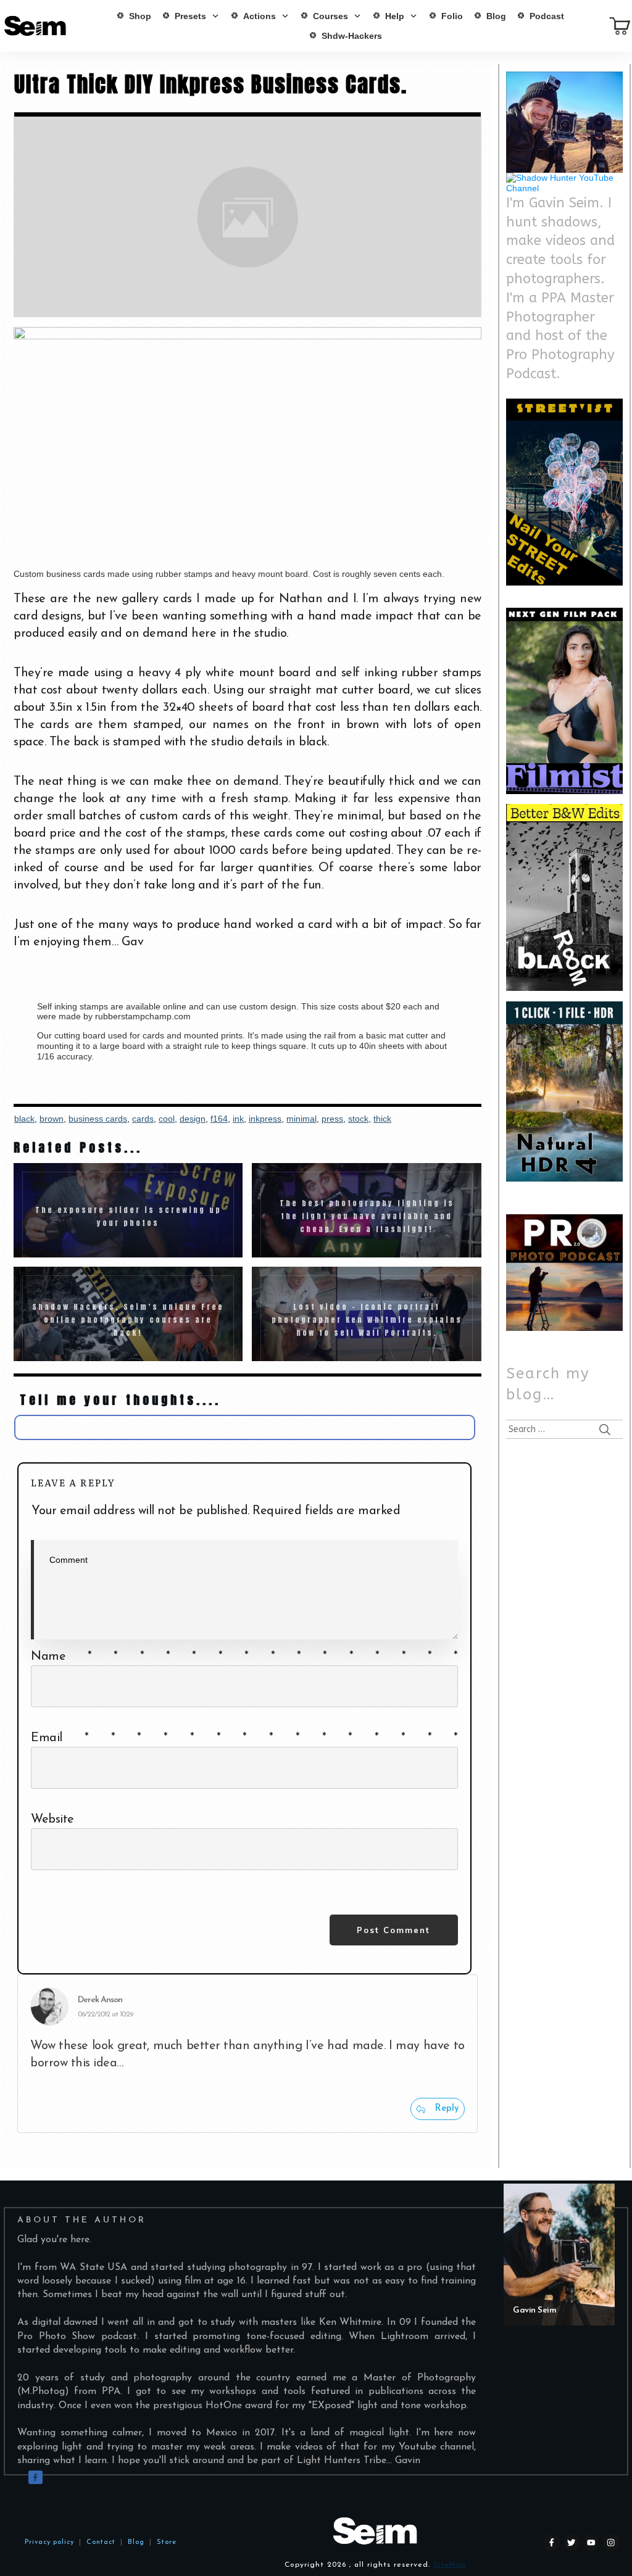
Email (244, 1738)
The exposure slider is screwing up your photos (128, 1210)
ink (238, 1119)
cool (167, 1119)
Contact (101, 2542)
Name (244, 1657)
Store (167, 2542)
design (193, 1119)
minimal (301, 1119)
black (24, 1119)
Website (52, 1820)
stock (358, 1119)
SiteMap (450, 2565)
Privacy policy (49, 2542)
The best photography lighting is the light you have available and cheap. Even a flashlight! (366, 1210)
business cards (98, 1119)
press (332, 1119)
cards (143, 1119)
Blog (134, 2542)
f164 (219, 1119)
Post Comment (393, 1930)
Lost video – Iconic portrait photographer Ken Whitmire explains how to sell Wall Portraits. (366, 1314)
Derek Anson (100, 2000)
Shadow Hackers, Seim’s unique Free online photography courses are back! (128, 1314)
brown (52, 1119)
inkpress (265, 1119)
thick (382, 1119)
